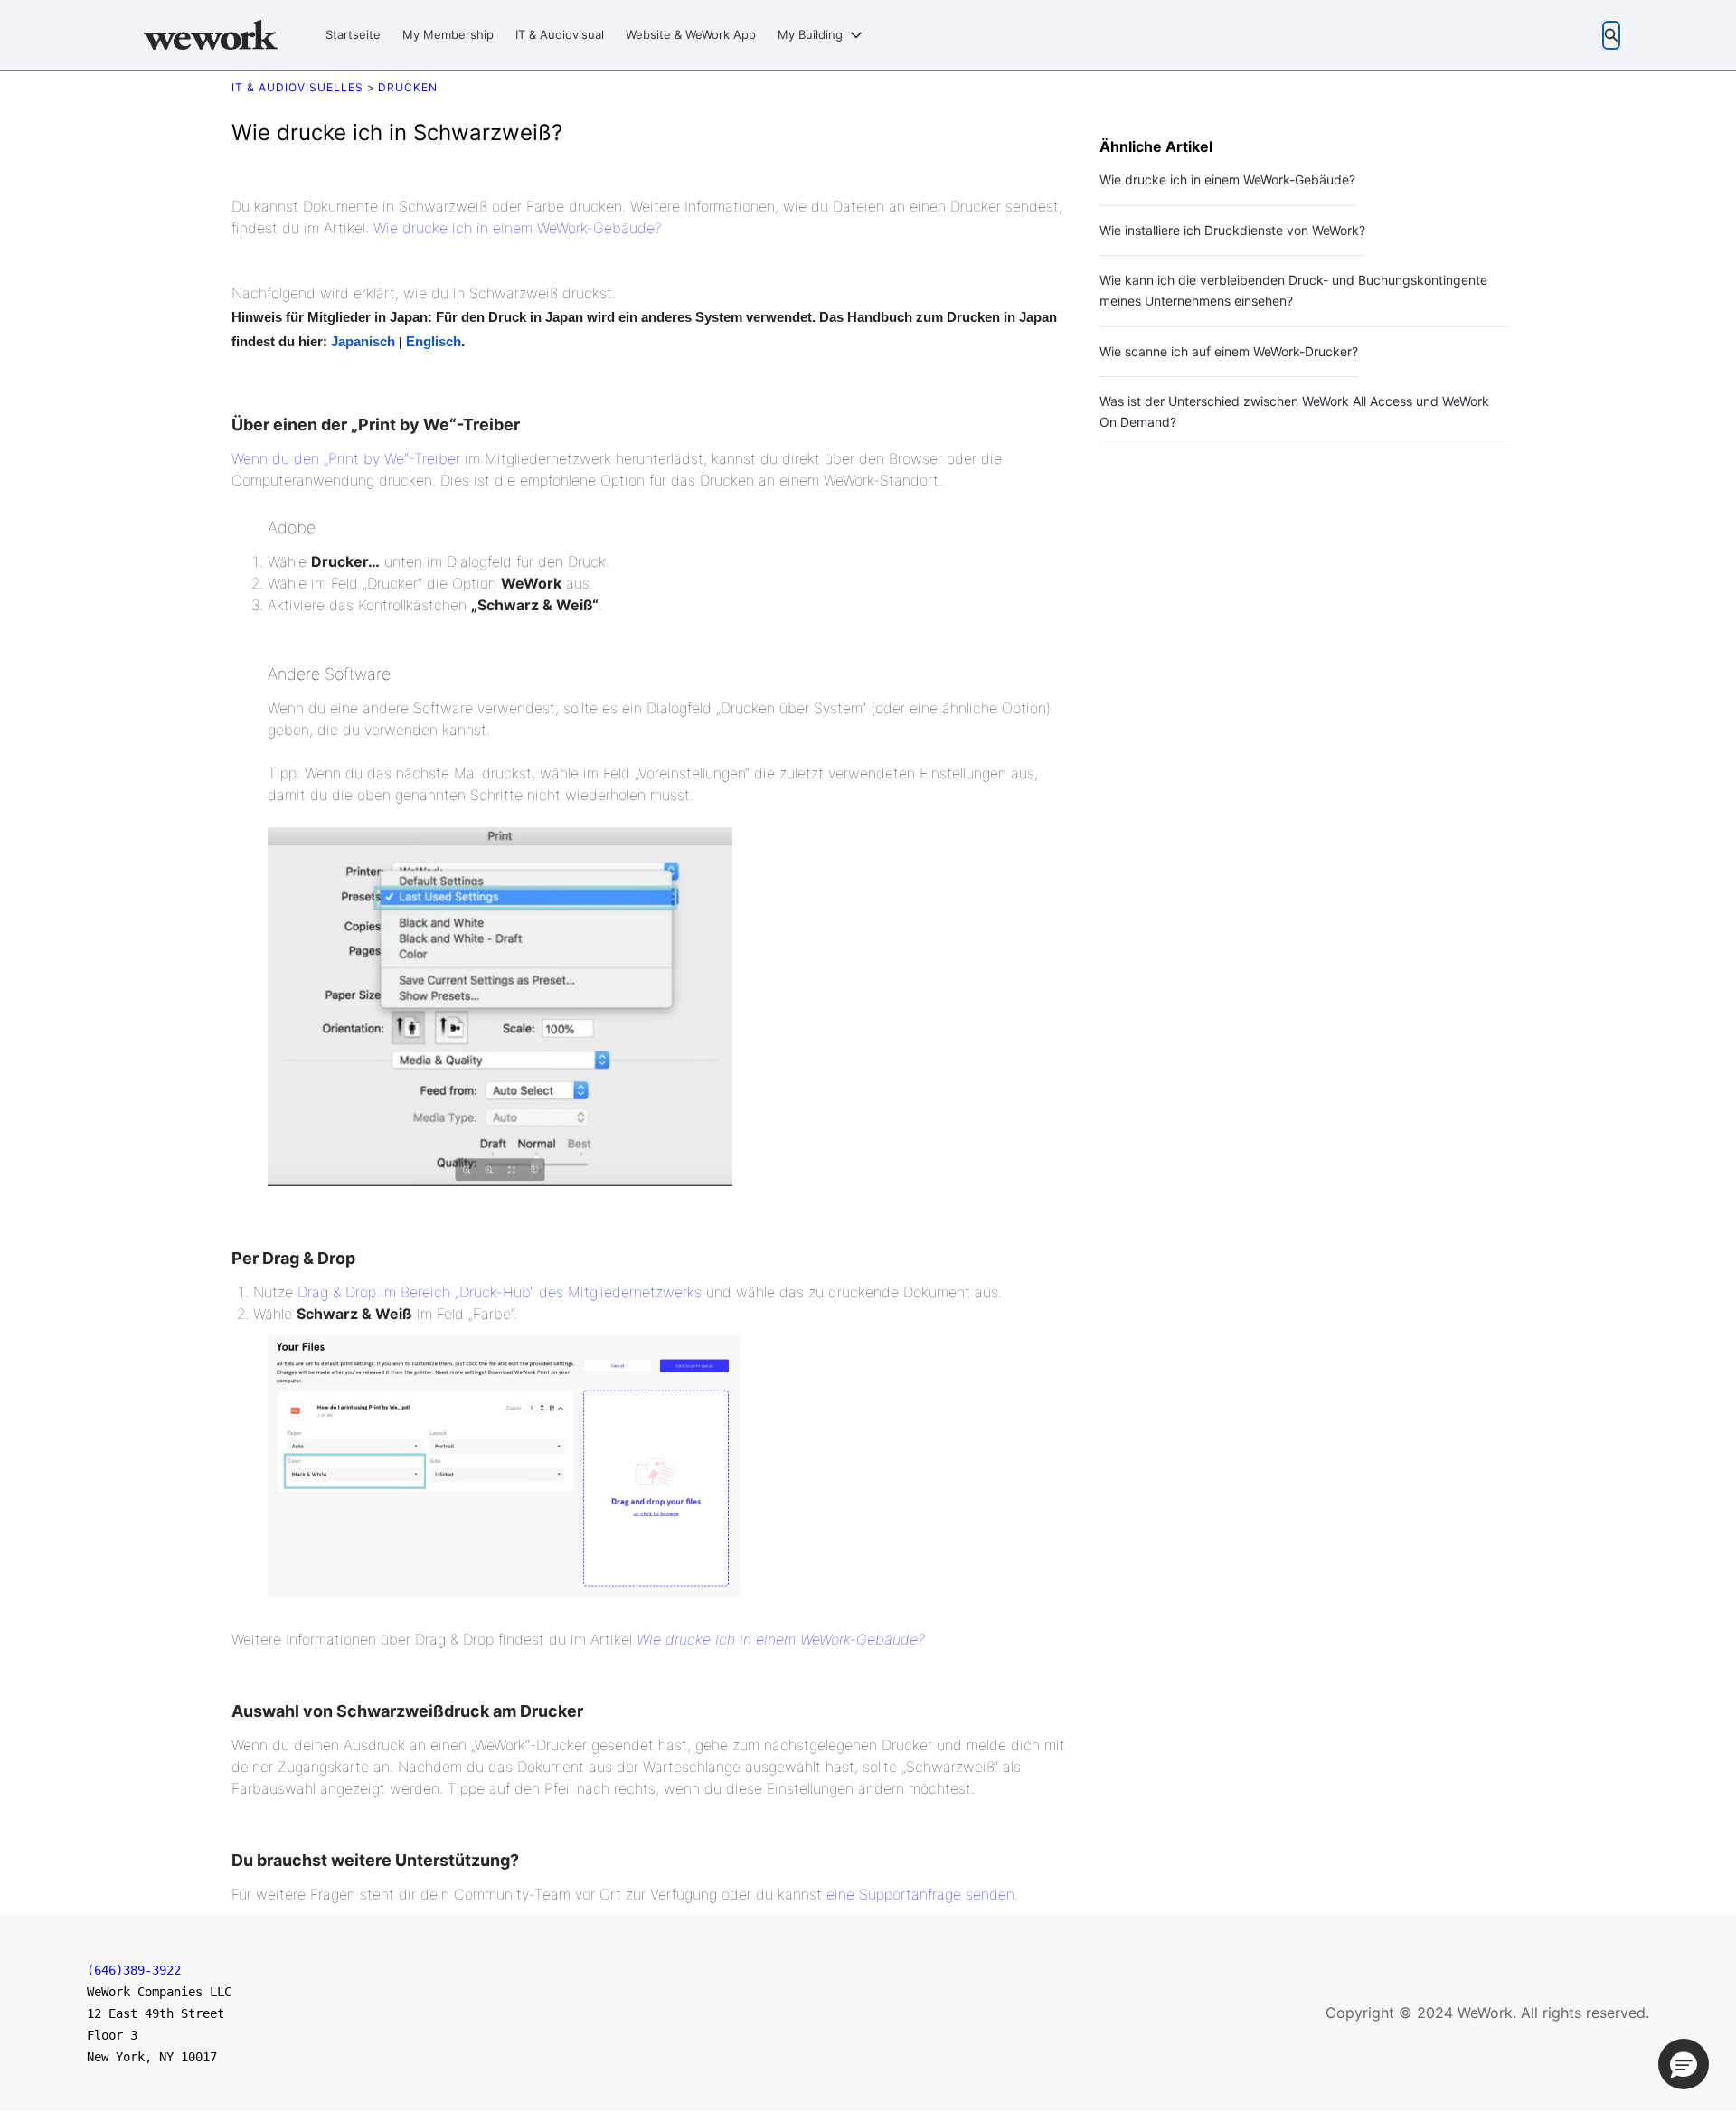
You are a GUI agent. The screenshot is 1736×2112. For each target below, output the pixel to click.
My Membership (448, 34)
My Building (810, 34)
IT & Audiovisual (560, 34)
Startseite (353, 34)
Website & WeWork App (691, 34)
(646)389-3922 (134, 1970)
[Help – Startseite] (211, 35)
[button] (1684, 2064)
